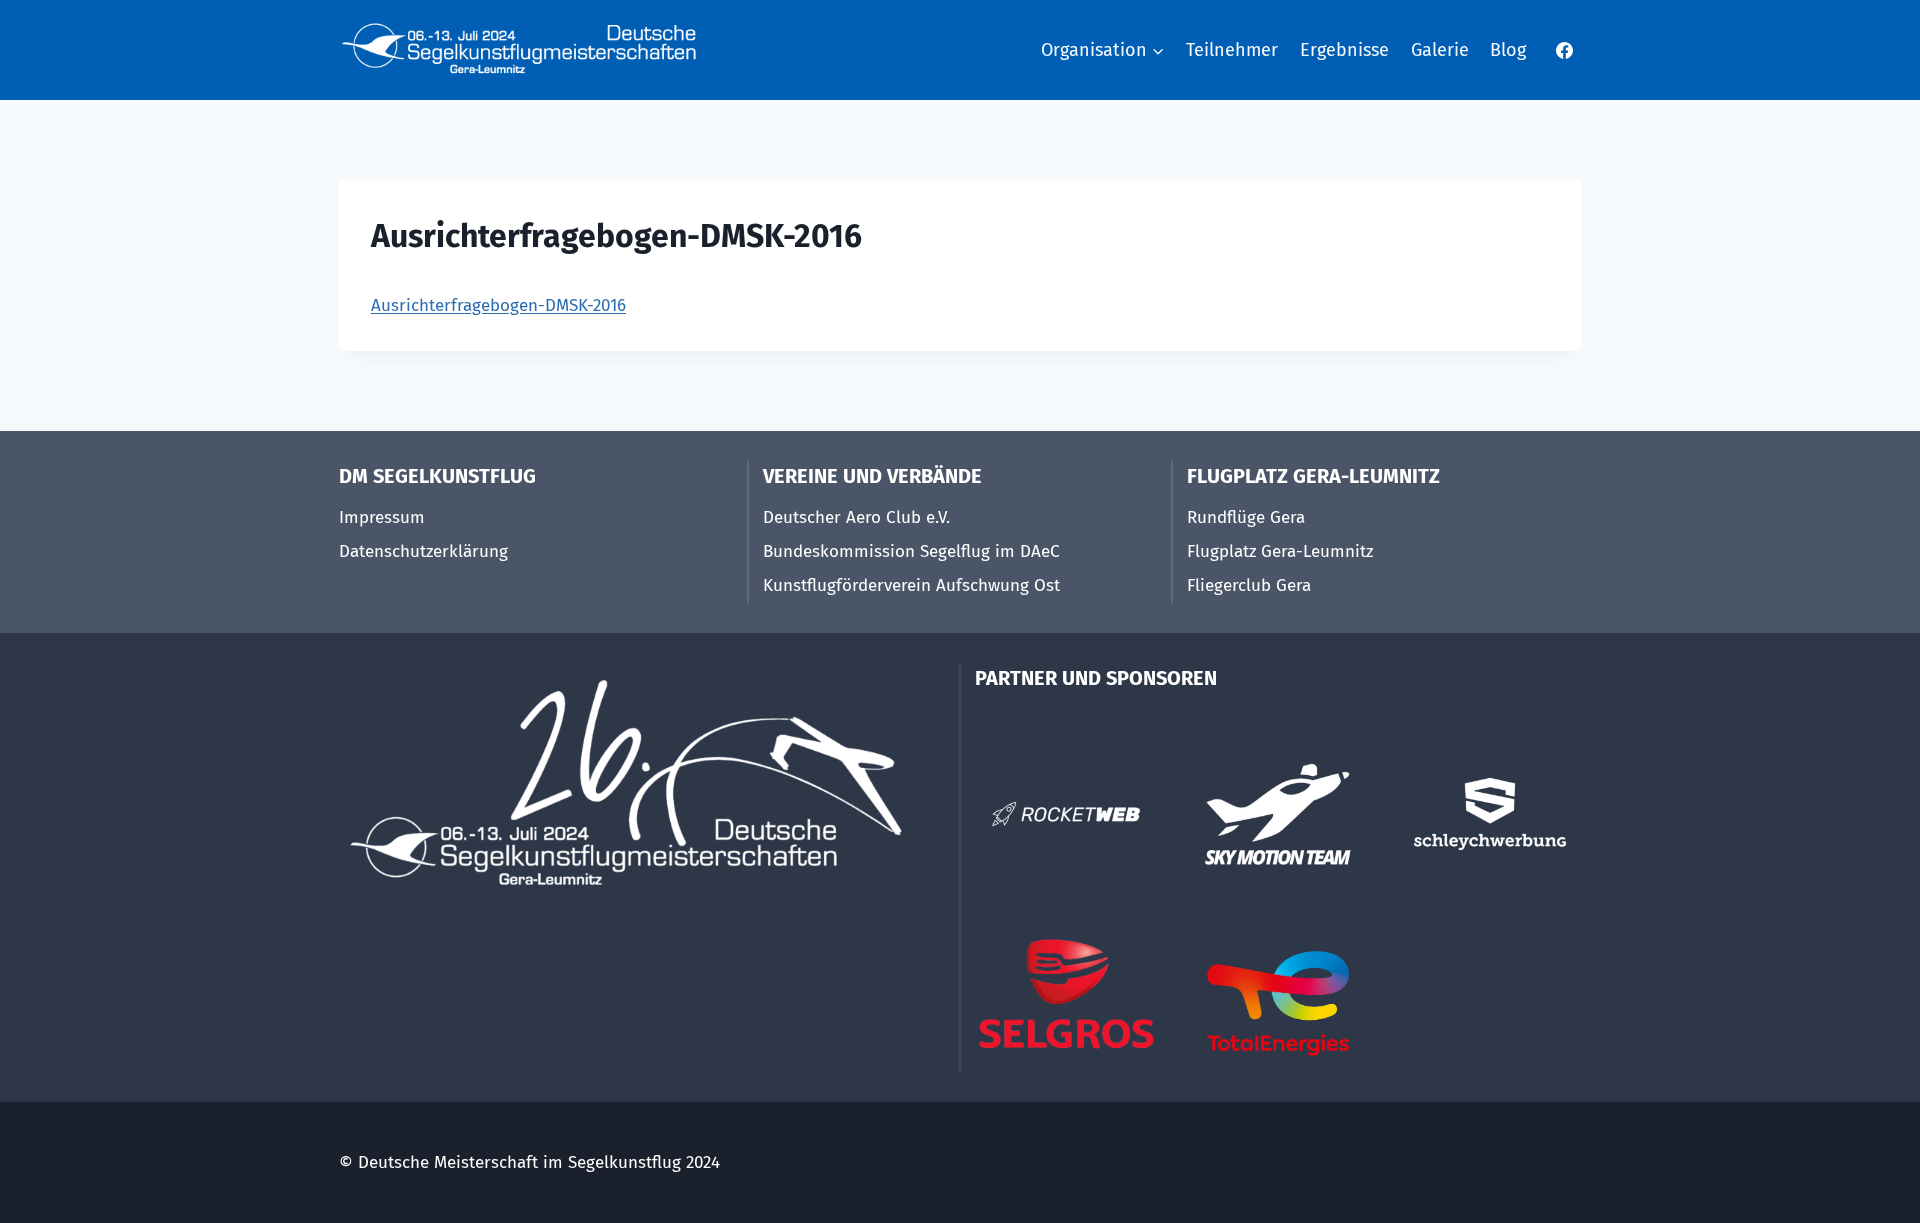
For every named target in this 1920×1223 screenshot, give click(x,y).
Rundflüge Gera (1246, 517)
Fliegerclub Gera (1249, 585)
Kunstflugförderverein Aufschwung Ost (911, 585)
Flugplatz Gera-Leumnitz (1280, 551)
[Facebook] (1564, 50)
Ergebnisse (1344, 50)
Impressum (382, 517)
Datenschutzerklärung (423, 551)
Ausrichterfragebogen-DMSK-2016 (498, 305)
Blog (1508, 50)
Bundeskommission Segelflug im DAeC (911, 551)
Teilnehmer (1232, 50)
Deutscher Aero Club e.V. (856, 517)
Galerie (1440, 50)
